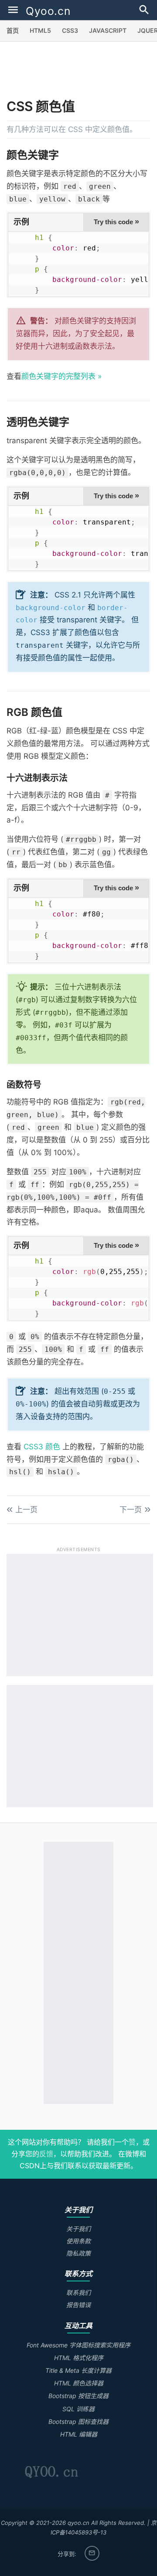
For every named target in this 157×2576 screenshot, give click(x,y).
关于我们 (78, 2229)
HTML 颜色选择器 (79, 2383)
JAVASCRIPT (108, 30)
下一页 (131, 1510)
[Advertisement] (82, 73)
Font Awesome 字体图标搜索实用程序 (78, 2345)
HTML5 (40, 30)
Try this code (116, 222)
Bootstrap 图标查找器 (78, 2422)
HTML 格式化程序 (79, 2358)
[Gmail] (92, 2553)
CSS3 (70, 30)
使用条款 (78, 2241)
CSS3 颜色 (42, 1447)
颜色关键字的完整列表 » (61, 376)
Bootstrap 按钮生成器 (78, 2396)
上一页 (26, 1510)
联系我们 (78, 2293)
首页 (13, 30)
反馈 (46, 2154)
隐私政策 (78, 2253)
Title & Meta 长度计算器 (78, 2370)
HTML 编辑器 (79, 2434)
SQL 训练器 (78, 2409)
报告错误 (78, 2305)
